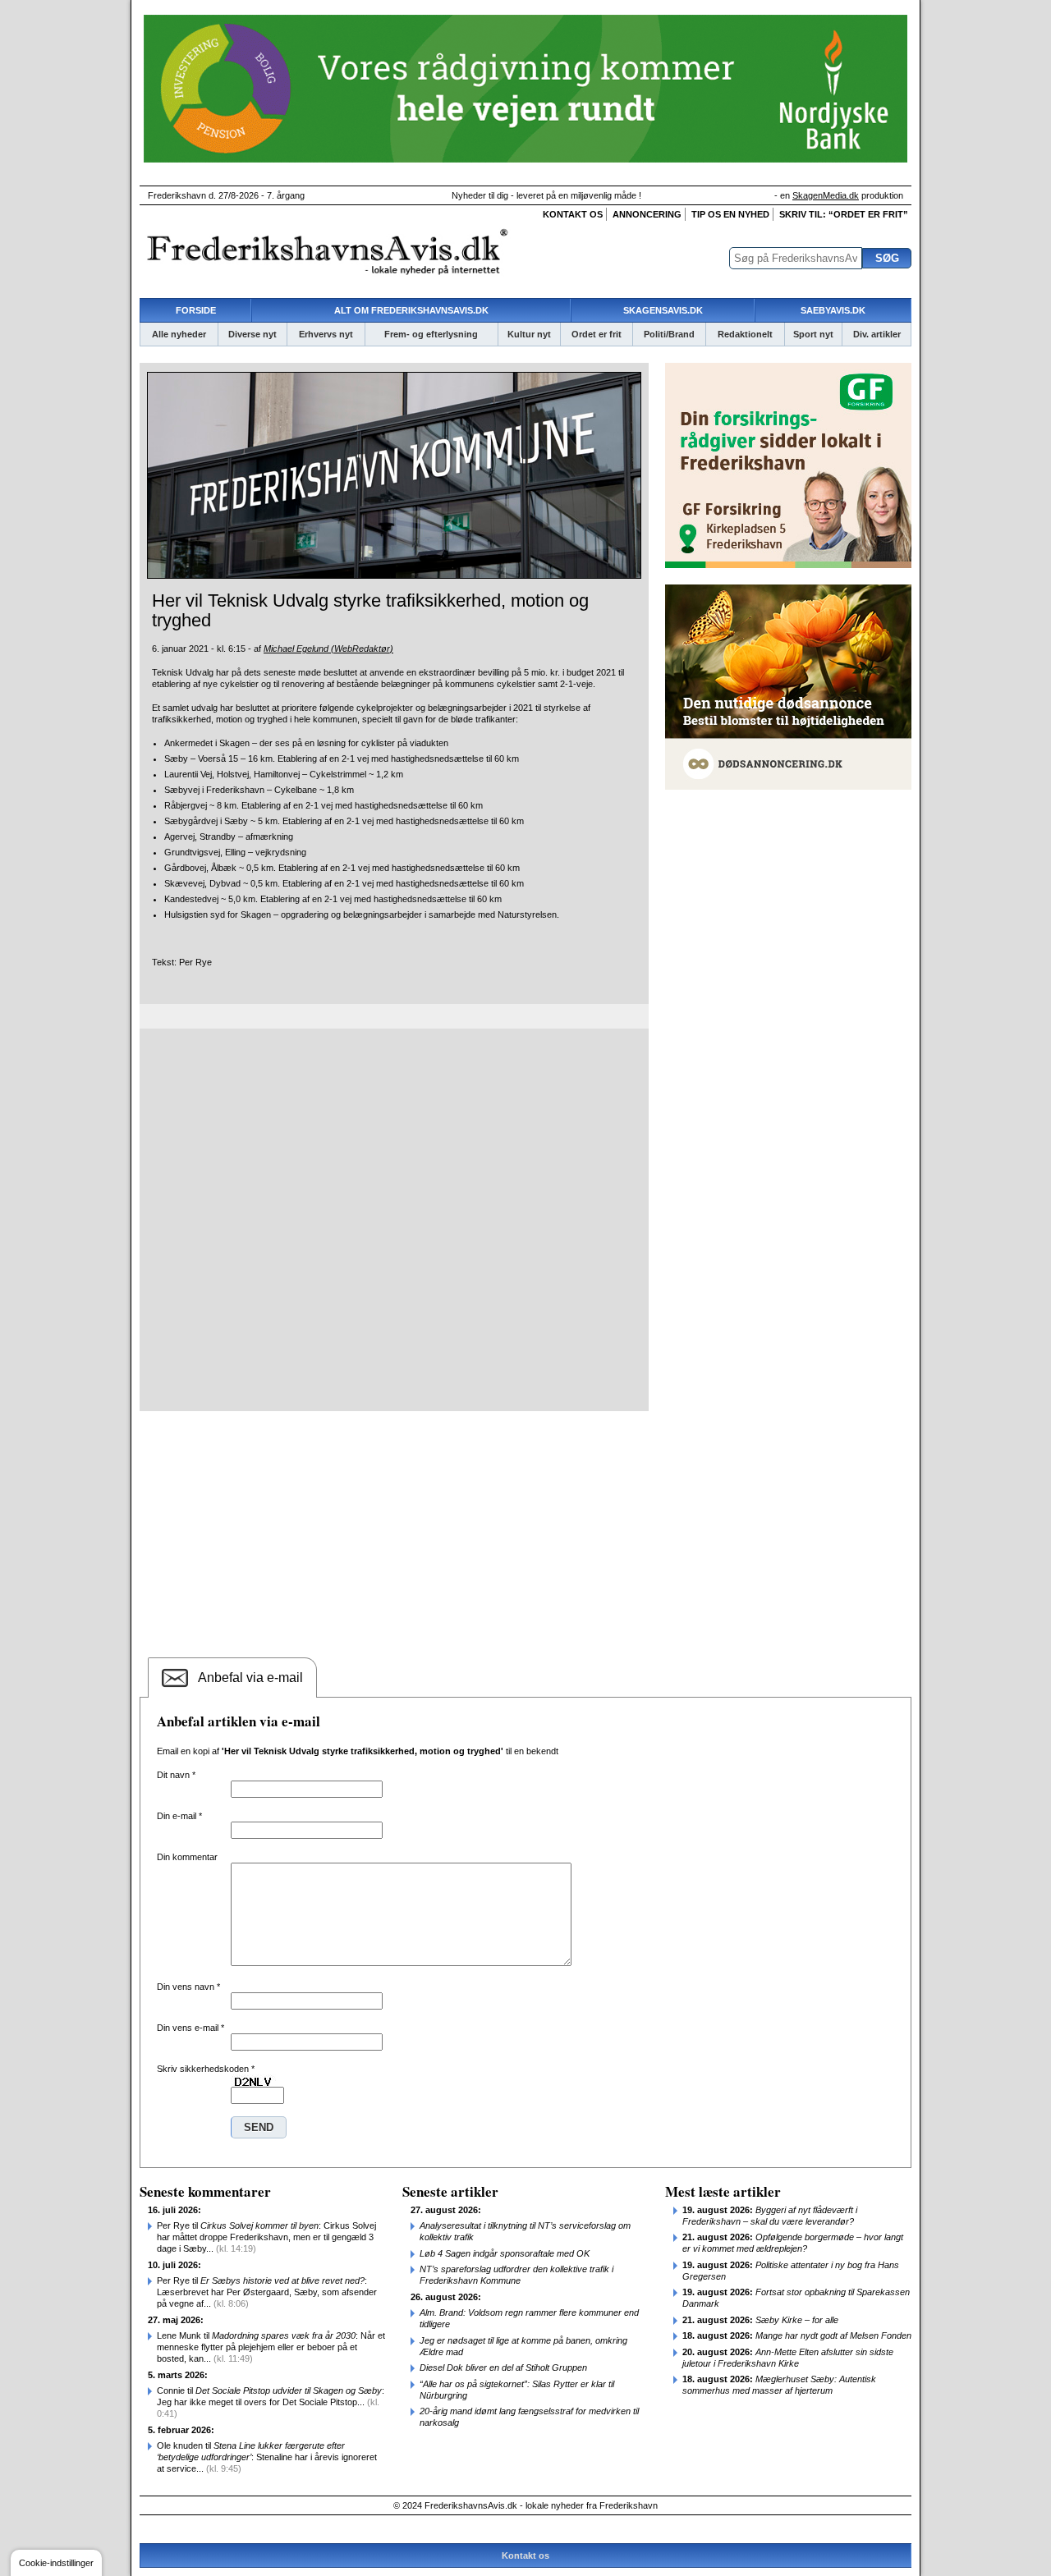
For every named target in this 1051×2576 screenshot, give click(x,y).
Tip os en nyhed (730, 214)
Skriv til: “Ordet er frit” (844, 214)
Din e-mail (179, 1816)
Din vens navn (188, 1987)
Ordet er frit (597, 334)
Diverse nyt (252, 334)
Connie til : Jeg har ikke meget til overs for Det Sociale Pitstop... (271, 2402)
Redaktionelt (745, 334)
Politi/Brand (669, 334)
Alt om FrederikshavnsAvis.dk (411, 310)
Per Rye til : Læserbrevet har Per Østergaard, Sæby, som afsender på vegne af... (267, 2292)
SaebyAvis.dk (833, 310)
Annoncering (647, 214)
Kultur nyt (529, 334)
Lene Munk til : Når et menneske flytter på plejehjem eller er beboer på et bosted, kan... (271, 2347)
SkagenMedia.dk (826, 195)
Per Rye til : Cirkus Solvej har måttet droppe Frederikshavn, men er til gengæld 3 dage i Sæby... (266, 2237)
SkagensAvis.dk (663, 310)
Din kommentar (187, 1857)
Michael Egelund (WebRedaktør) (328, 649)
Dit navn (176, 1775)
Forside (196, 310)
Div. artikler (877, 334)
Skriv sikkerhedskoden (206, 2069)
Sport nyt (813, 334)
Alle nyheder (179, 334)
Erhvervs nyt (326, 334)
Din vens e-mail (190, 2028)
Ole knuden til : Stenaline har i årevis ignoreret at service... (267, 2457)
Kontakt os (573, 214)
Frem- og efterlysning (431, 334)
